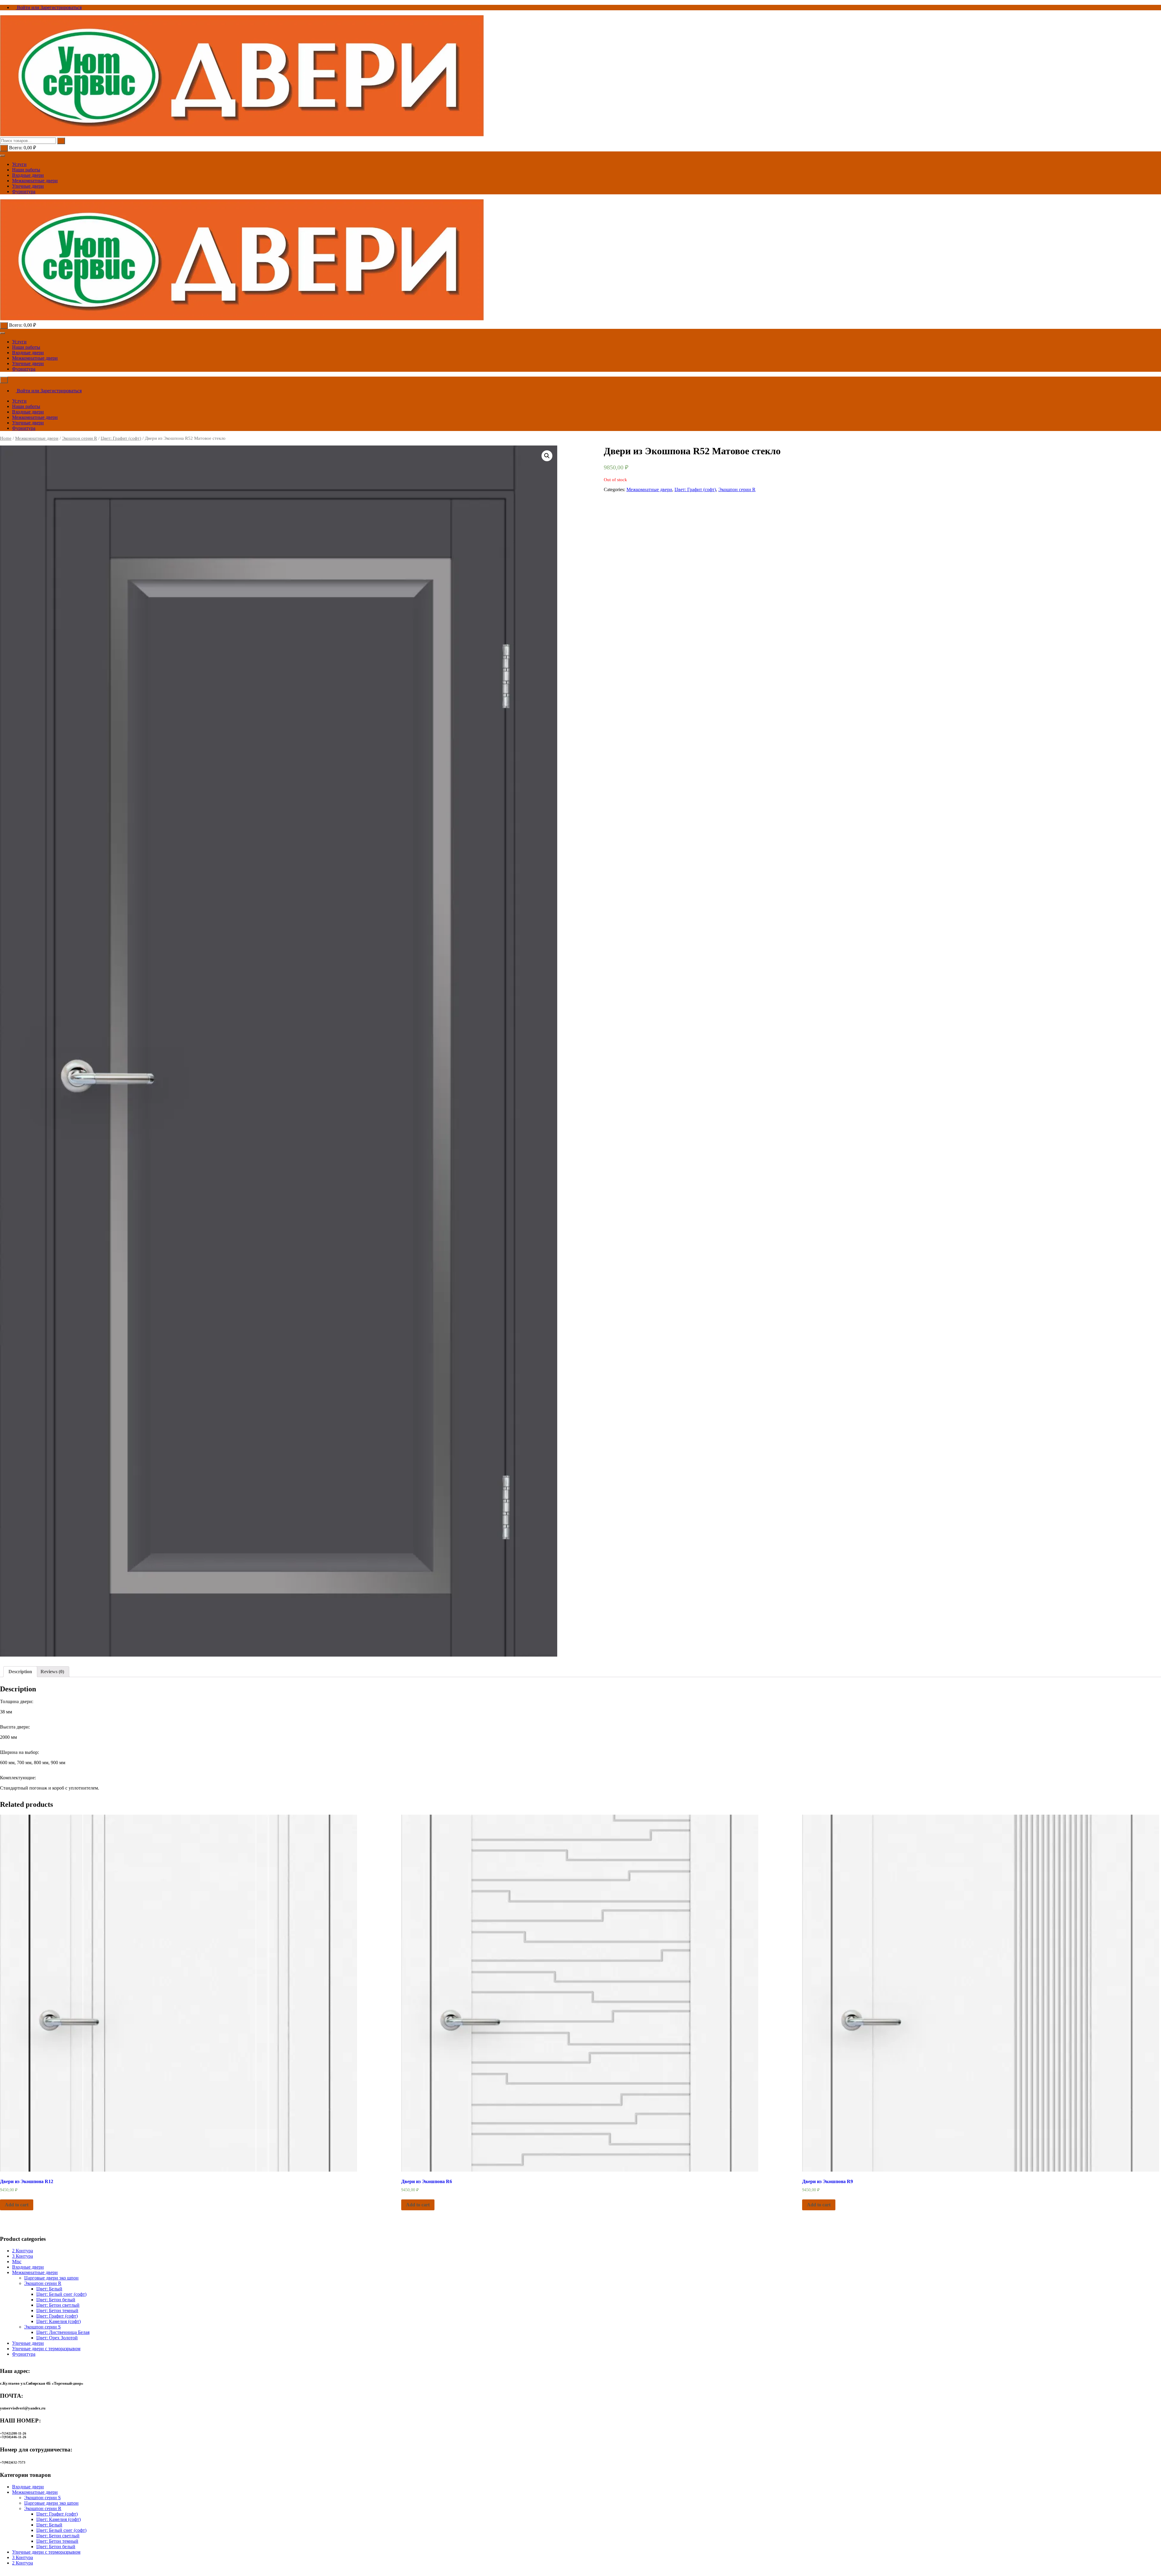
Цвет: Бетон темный (57, 2310)
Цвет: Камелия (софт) (59, 2321)
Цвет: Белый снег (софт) (61, 2294)
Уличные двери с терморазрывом (46, 2349)
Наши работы (26, 170)
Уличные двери (28, 186)
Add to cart (17, 2205)
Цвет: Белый (49, 2289)
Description (20, 1672)
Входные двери (28, 175)
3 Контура (23, 2256)
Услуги (19, 164)
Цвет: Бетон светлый (58, 2305)
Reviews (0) (52, 1672)
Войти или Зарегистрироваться (49, 7)
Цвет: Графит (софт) (121, 438)
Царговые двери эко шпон (51, 2278)
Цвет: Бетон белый (56, 2300)
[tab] (20, 1672)
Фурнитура (24, 191)
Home (6, 438)
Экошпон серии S (42, 2327)
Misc (17, 2262)
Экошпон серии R (80, 438)
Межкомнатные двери (35, 181)
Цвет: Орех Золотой (57, 2338)
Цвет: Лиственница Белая (63, 2332)
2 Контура (23, 2251)
